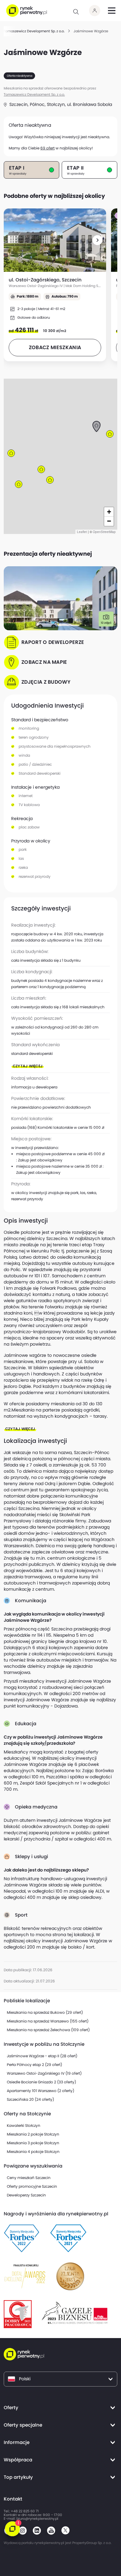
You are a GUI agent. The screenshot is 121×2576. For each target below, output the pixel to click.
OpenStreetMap (104, 532)
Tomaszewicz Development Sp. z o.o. (34, 95)
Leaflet (82, 532)
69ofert (47, 148)
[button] (97, 240)
